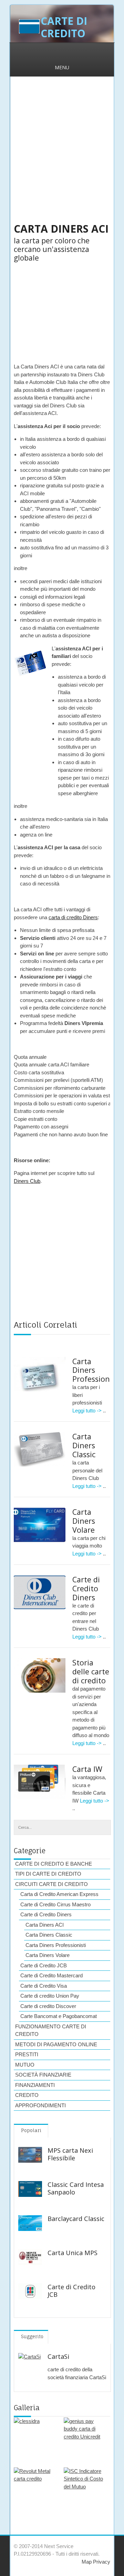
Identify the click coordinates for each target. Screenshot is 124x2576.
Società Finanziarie (43, 2075)
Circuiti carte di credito (51, 1884)
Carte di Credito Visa (44, 1986)
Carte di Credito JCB (44, 1965)
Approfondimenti (40, 2105)
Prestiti (27, 2054)
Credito (27, 2095)
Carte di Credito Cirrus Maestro (55, 1904)
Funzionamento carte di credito (51, 2030)
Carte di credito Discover (48, 2006)
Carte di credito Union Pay (50, 1996)
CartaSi (58, 2356)
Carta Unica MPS (73, 2253)
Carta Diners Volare (84, 1521)
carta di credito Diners (73, 917)
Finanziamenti (35, 2085)
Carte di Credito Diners (86, 1588)
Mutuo (25, 2065)
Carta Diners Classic (84, 1445)
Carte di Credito (64, 27)
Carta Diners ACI (45, 1925)
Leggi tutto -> (88, 1411)
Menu (62, 67)
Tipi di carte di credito (48, 1874)
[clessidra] (35, 2439)
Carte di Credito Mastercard (51, 1975)
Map (87, 2562)
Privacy (101, 2562)
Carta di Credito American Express (59, 1894)
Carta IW (87, 1769)
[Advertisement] (62, 154)
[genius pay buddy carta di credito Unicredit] (85, 2439)
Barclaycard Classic (76, 2219)
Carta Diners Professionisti (56, 1945)
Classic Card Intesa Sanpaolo (76, 2188)
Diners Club (27, 1181)
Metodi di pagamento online (56, 2044)
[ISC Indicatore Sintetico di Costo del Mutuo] (85, 2489)
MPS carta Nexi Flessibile (70, 2154)
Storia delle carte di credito (91, 1671)
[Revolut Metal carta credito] (35, 2489)
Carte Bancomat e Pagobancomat (59, 2016)
